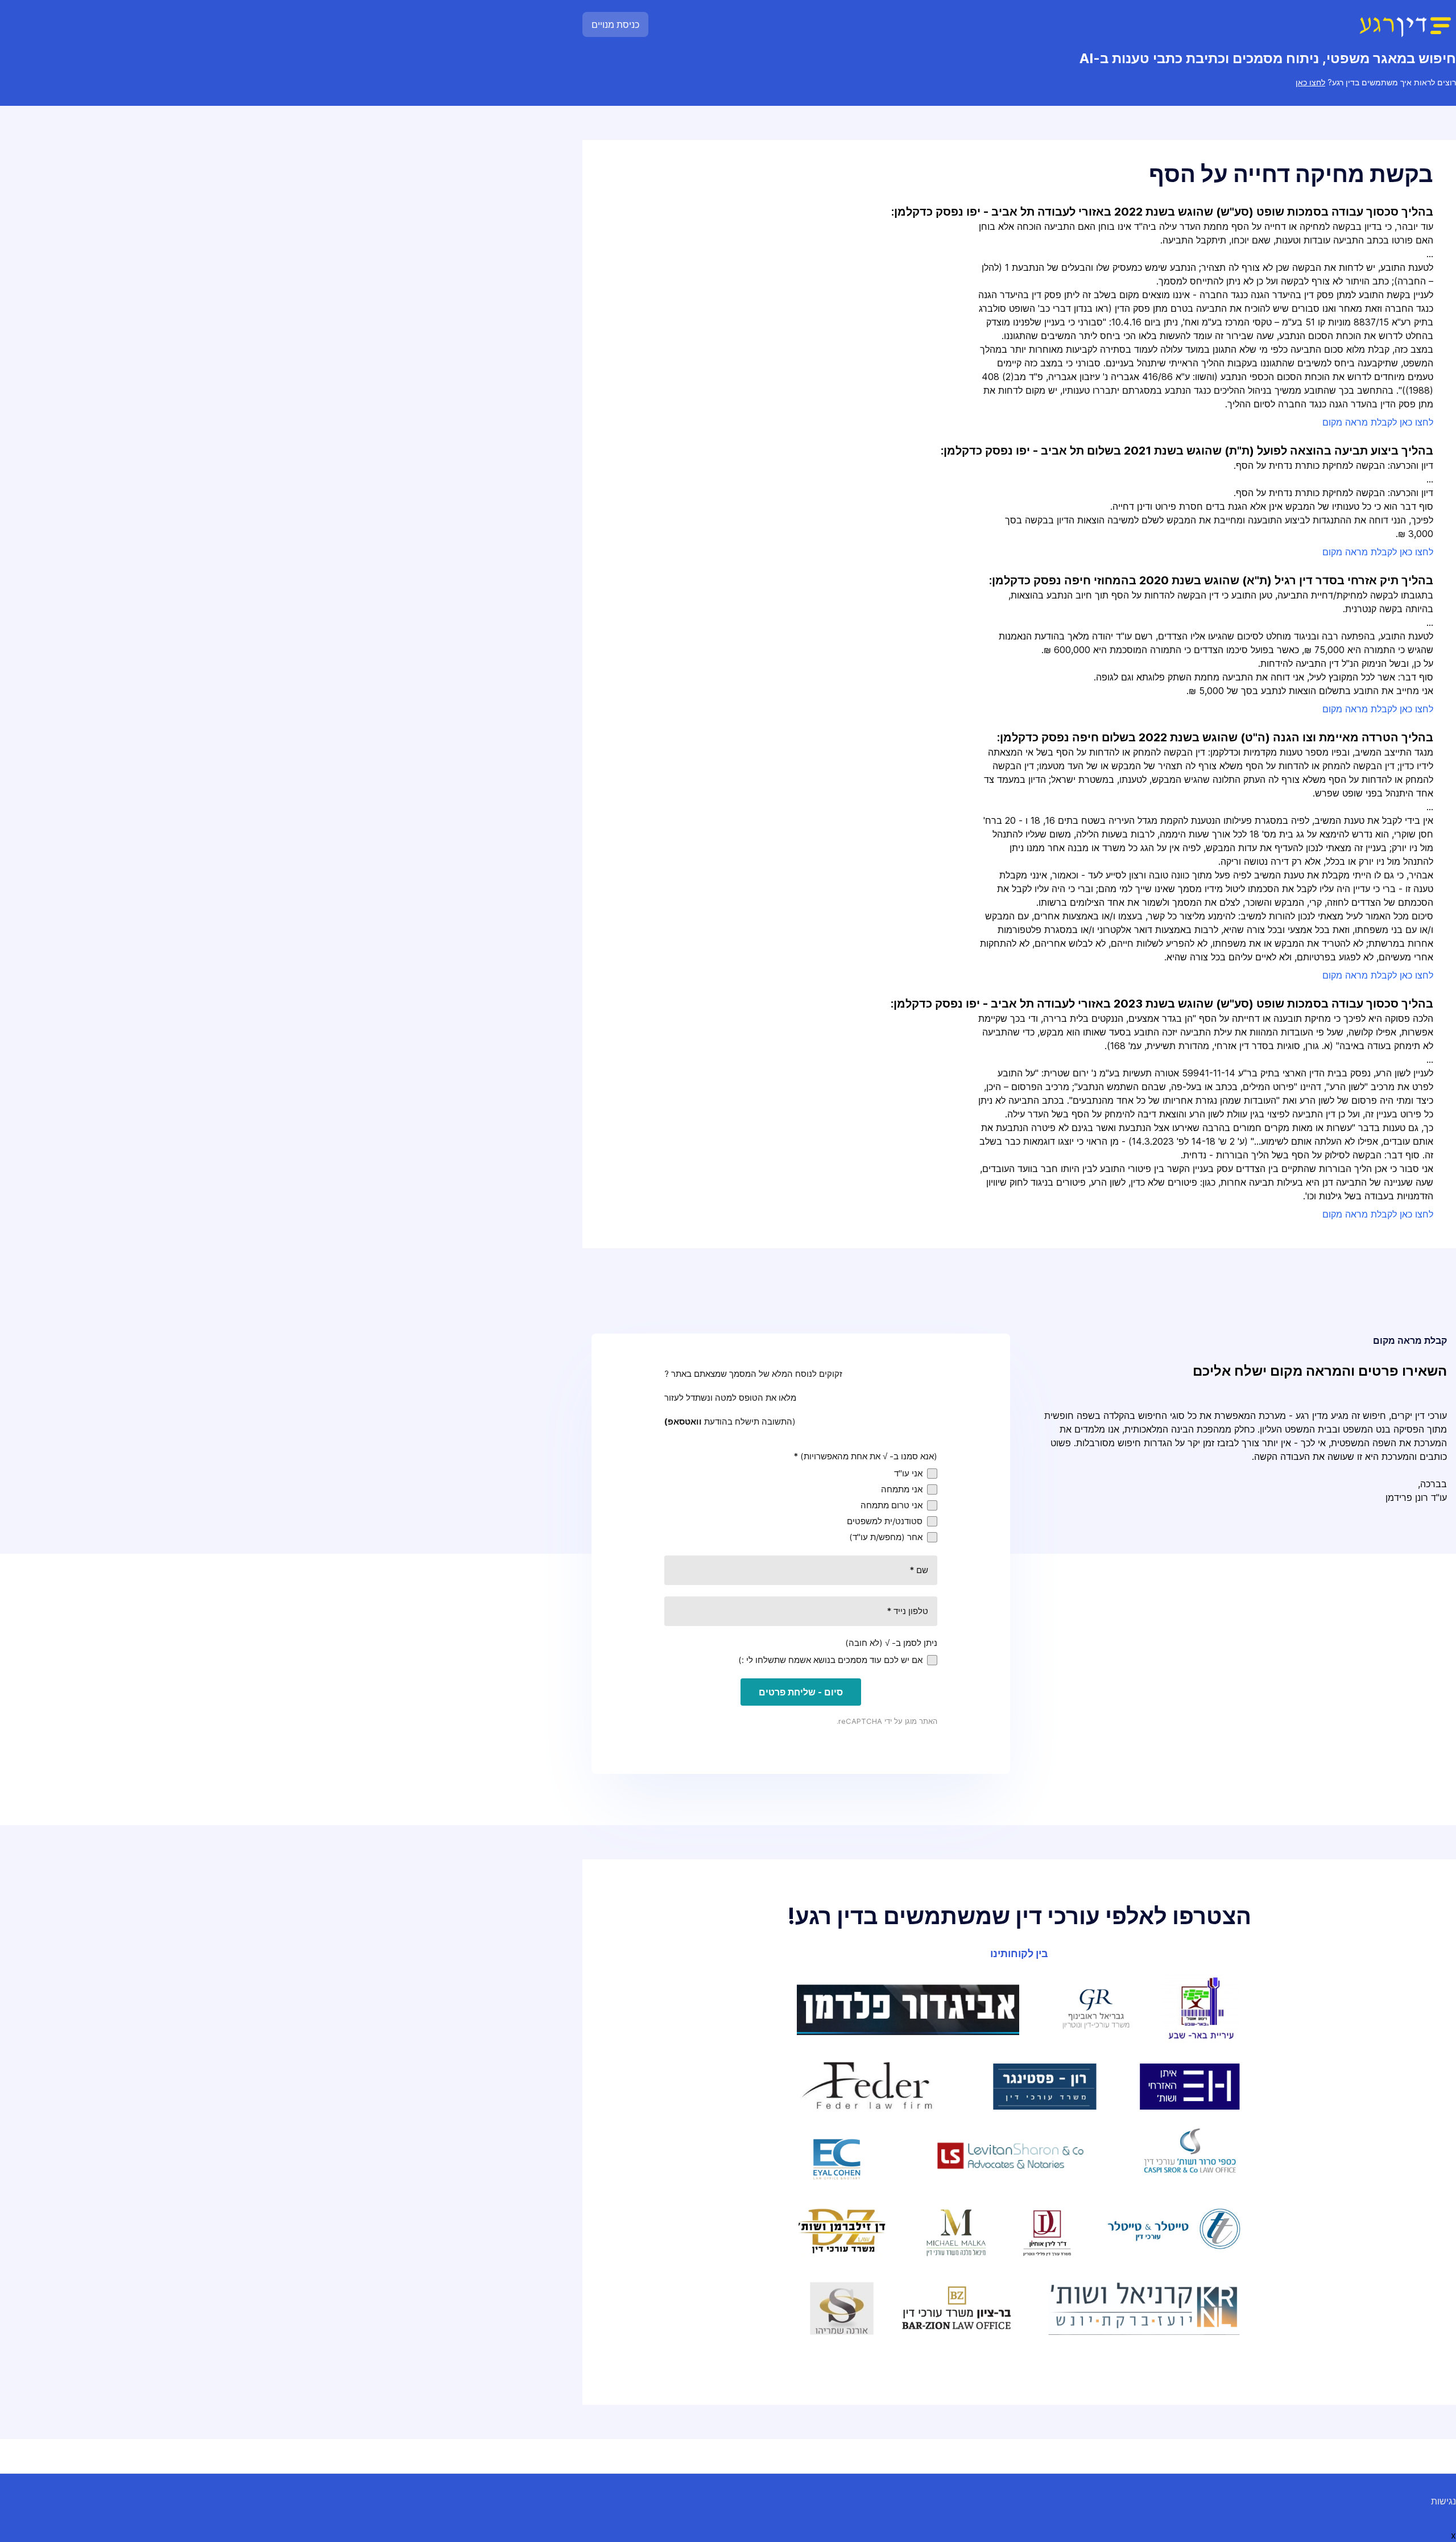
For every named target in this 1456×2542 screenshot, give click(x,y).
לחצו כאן (1310, 82)
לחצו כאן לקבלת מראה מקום (1378, 422)
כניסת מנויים (615, 24)
